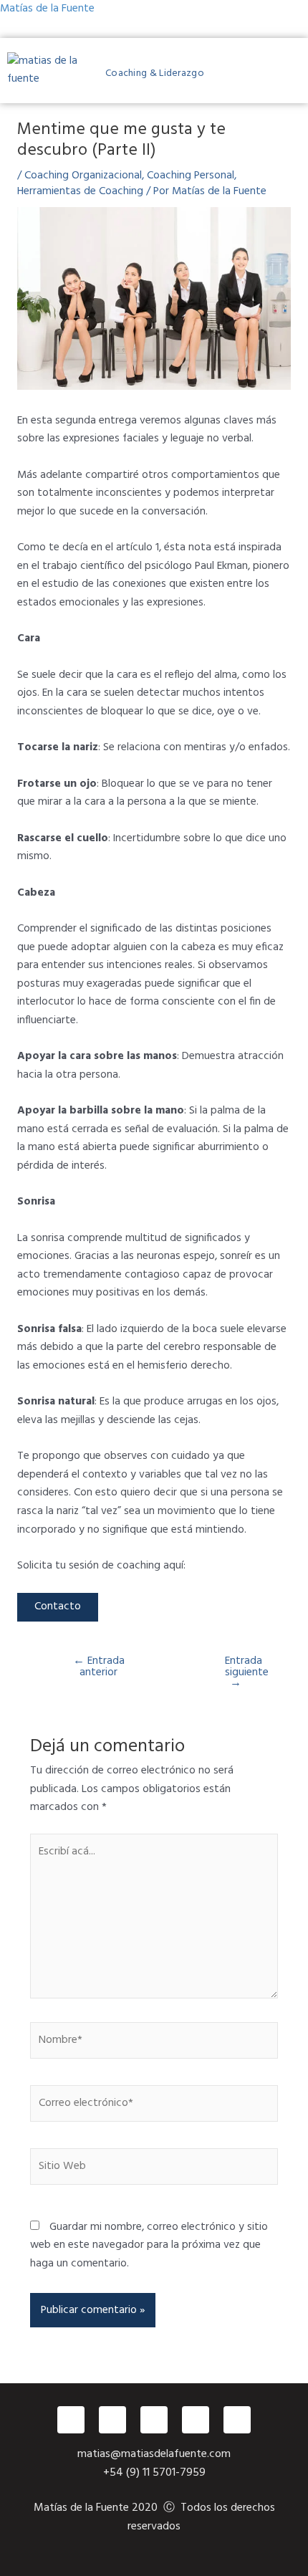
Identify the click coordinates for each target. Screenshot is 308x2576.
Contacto (58, 1607)
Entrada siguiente (244, 1673)
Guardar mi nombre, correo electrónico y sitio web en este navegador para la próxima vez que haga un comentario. (149, 2245)
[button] (303, 73)
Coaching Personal (191, 176)
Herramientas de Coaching (80, 191)
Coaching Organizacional (83, 176)
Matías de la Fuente (47, 9)
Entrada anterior (99, 1667)
